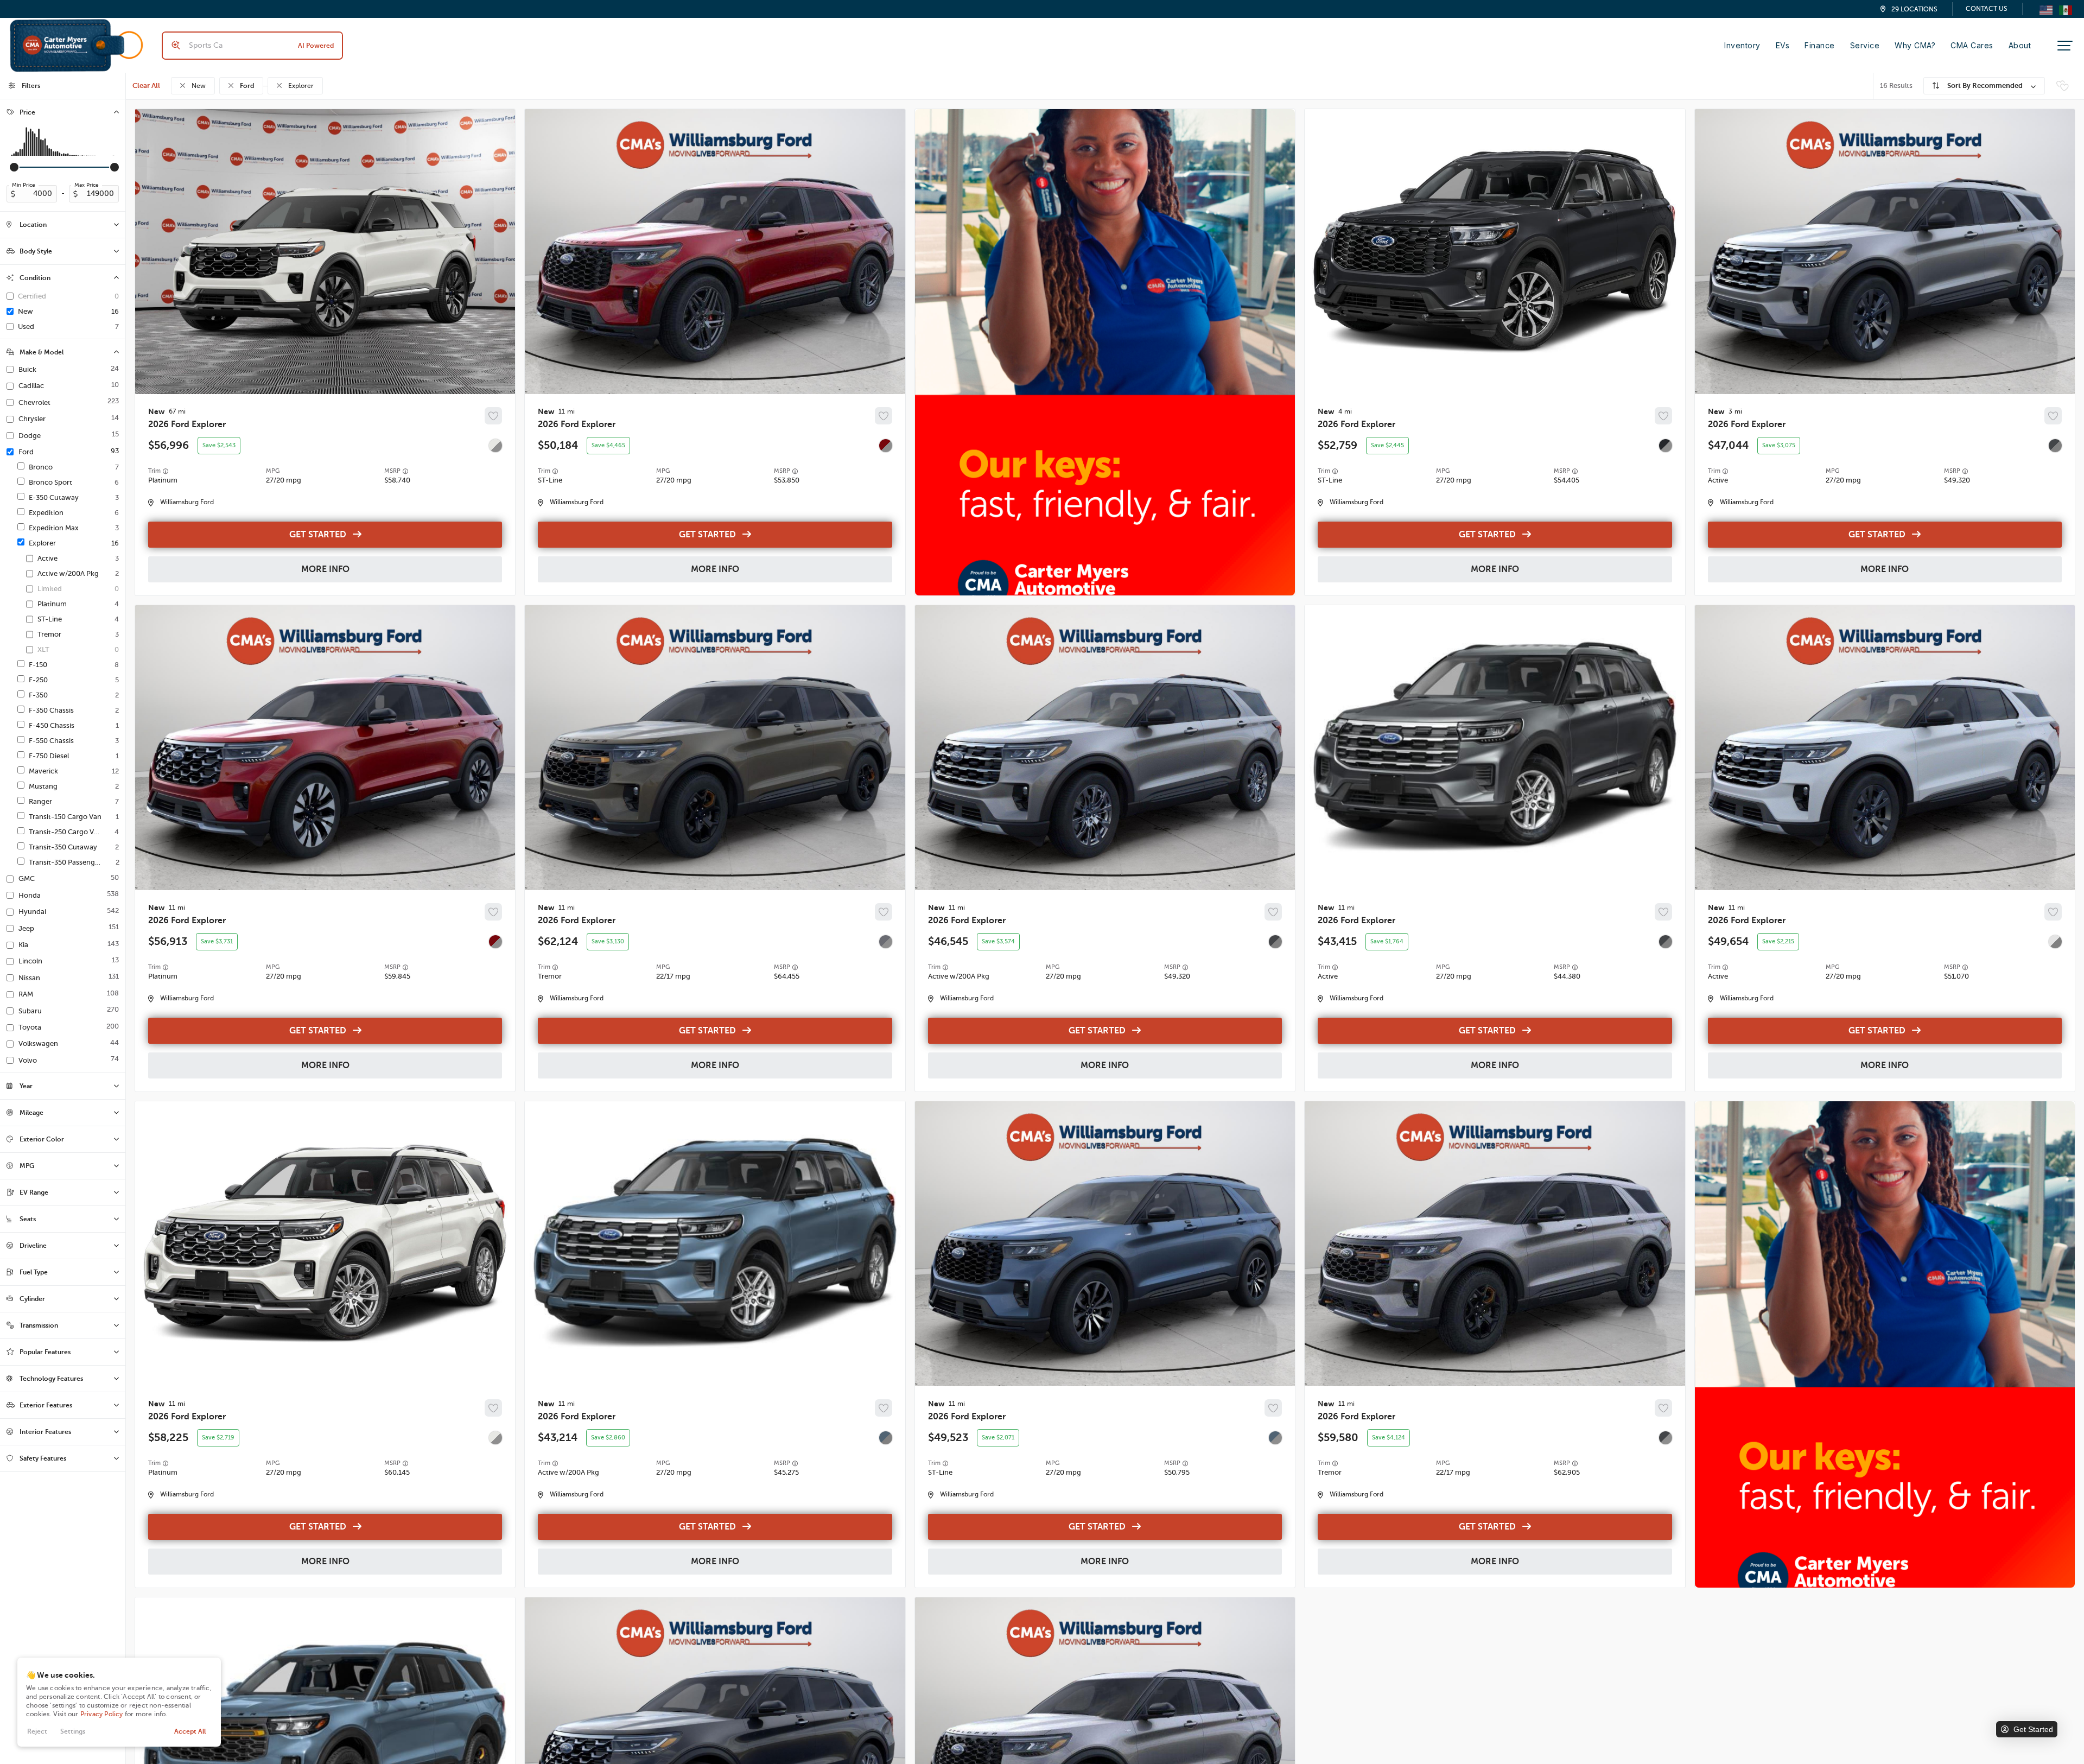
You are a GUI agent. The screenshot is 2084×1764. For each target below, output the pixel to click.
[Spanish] (2066, 9)
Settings (73, 1731)
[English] (2046, 9)
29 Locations (1914, 9)
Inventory (1742, 45)
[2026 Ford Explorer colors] (495, 446)
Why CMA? (1915, 45)
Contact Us (1987, 9)
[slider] (14, 167)
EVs (1783, 45)
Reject (37, 1731)
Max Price (87, 185)
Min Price (24, 185)
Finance (1820, 45)
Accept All (190, 1731)
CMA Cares (1972, 45)
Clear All (146, 85)
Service (1865, 45)
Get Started (318, 535)
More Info (325, 569)
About (2020, 45)
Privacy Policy (102, 1714)
